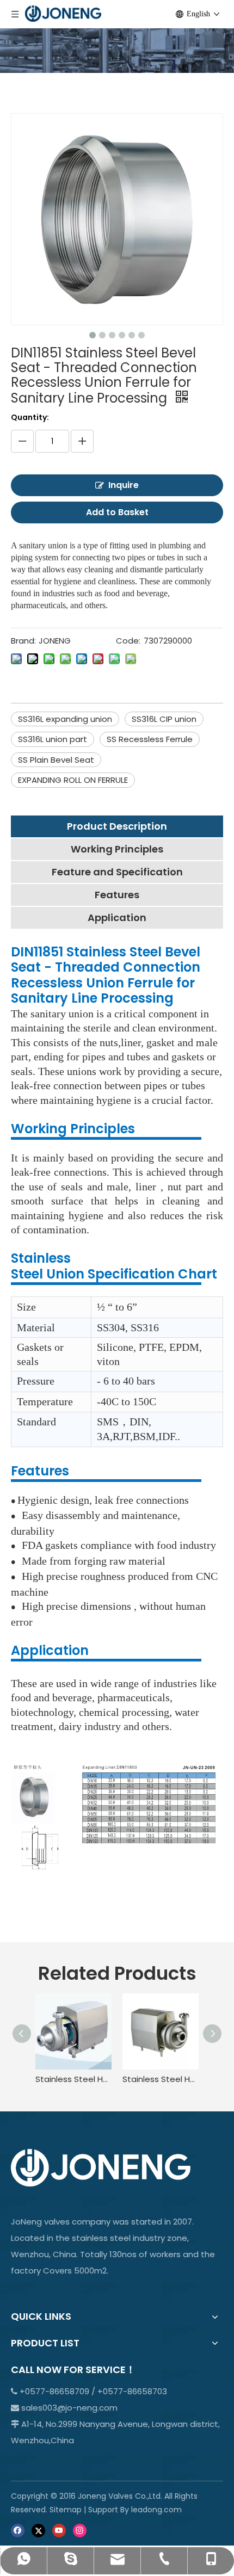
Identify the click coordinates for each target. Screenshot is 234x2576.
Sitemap (66, 2510)
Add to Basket (117, 512)
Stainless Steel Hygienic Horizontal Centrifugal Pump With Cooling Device (73, 2079)
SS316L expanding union (65, 719)
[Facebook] (18, 2530)
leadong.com (156, 2510)
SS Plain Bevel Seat (56, 760)
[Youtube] (59, 2530)
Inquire (124, 485)
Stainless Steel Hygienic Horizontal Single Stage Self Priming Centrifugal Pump (161, 2079)
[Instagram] (80, 2530)
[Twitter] (38, 2530)
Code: (128, 641)
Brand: (23, 641)
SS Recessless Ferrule (150, 739)
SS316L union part (53, 739)
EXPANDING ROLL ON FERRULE (73, 780)
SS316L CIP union (164, 719)
